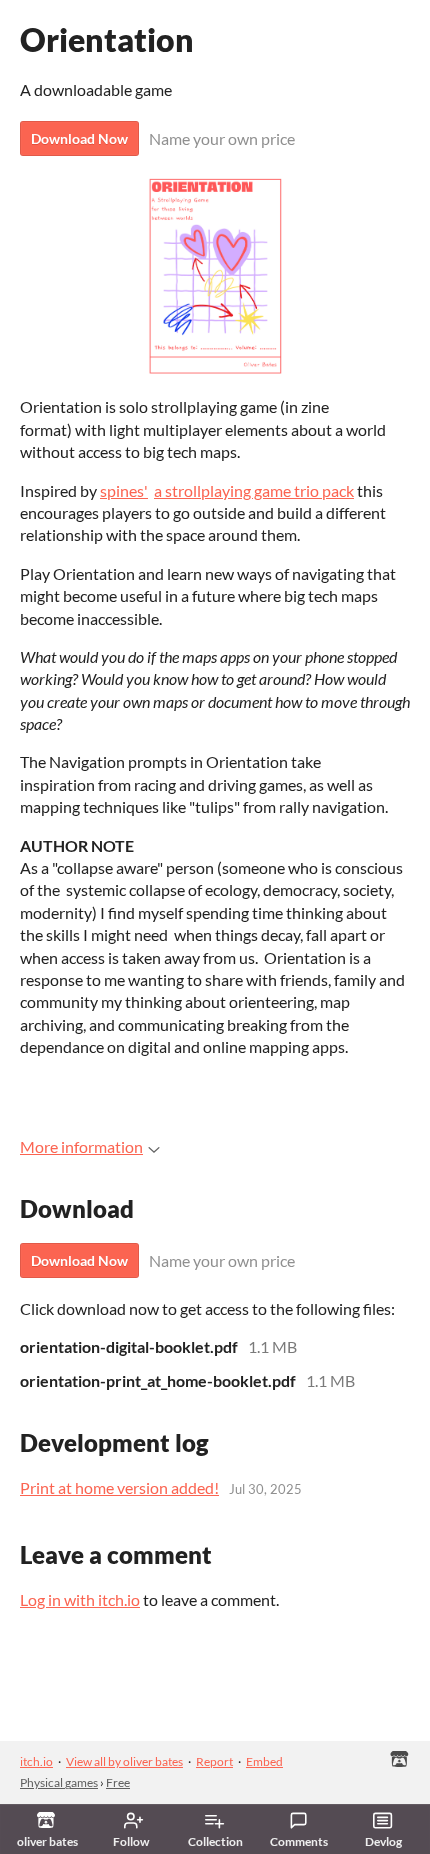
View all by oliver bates (124, 1761)
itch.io (36, 1761)
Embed (264, 1761)
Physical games (59, 1782)
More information (81, 1146)
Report (214, 1761)
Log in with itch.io (80, 1599)
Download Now (79, 138)
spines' (124, 490)
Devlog (383, 1841)
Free (118, 1782)
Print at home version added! (119, 1487)
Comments (299, 1841)
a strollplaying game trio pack (254, 490)
